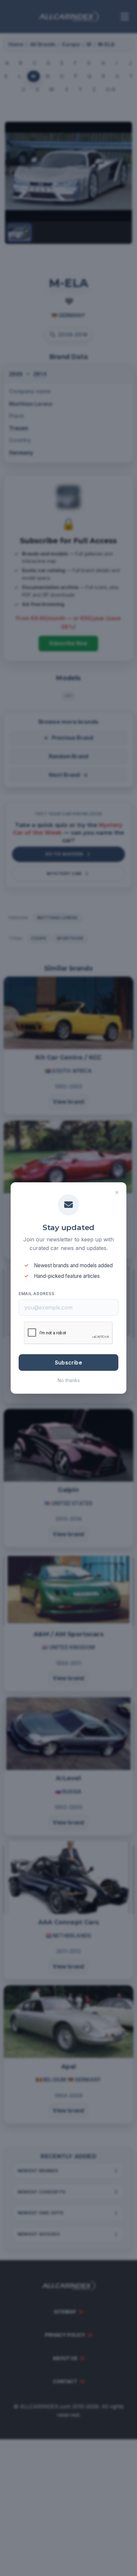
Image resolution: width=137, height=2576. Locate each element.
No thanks (69, 1380)
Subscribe (68, 1362)
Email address (36, 1294)
